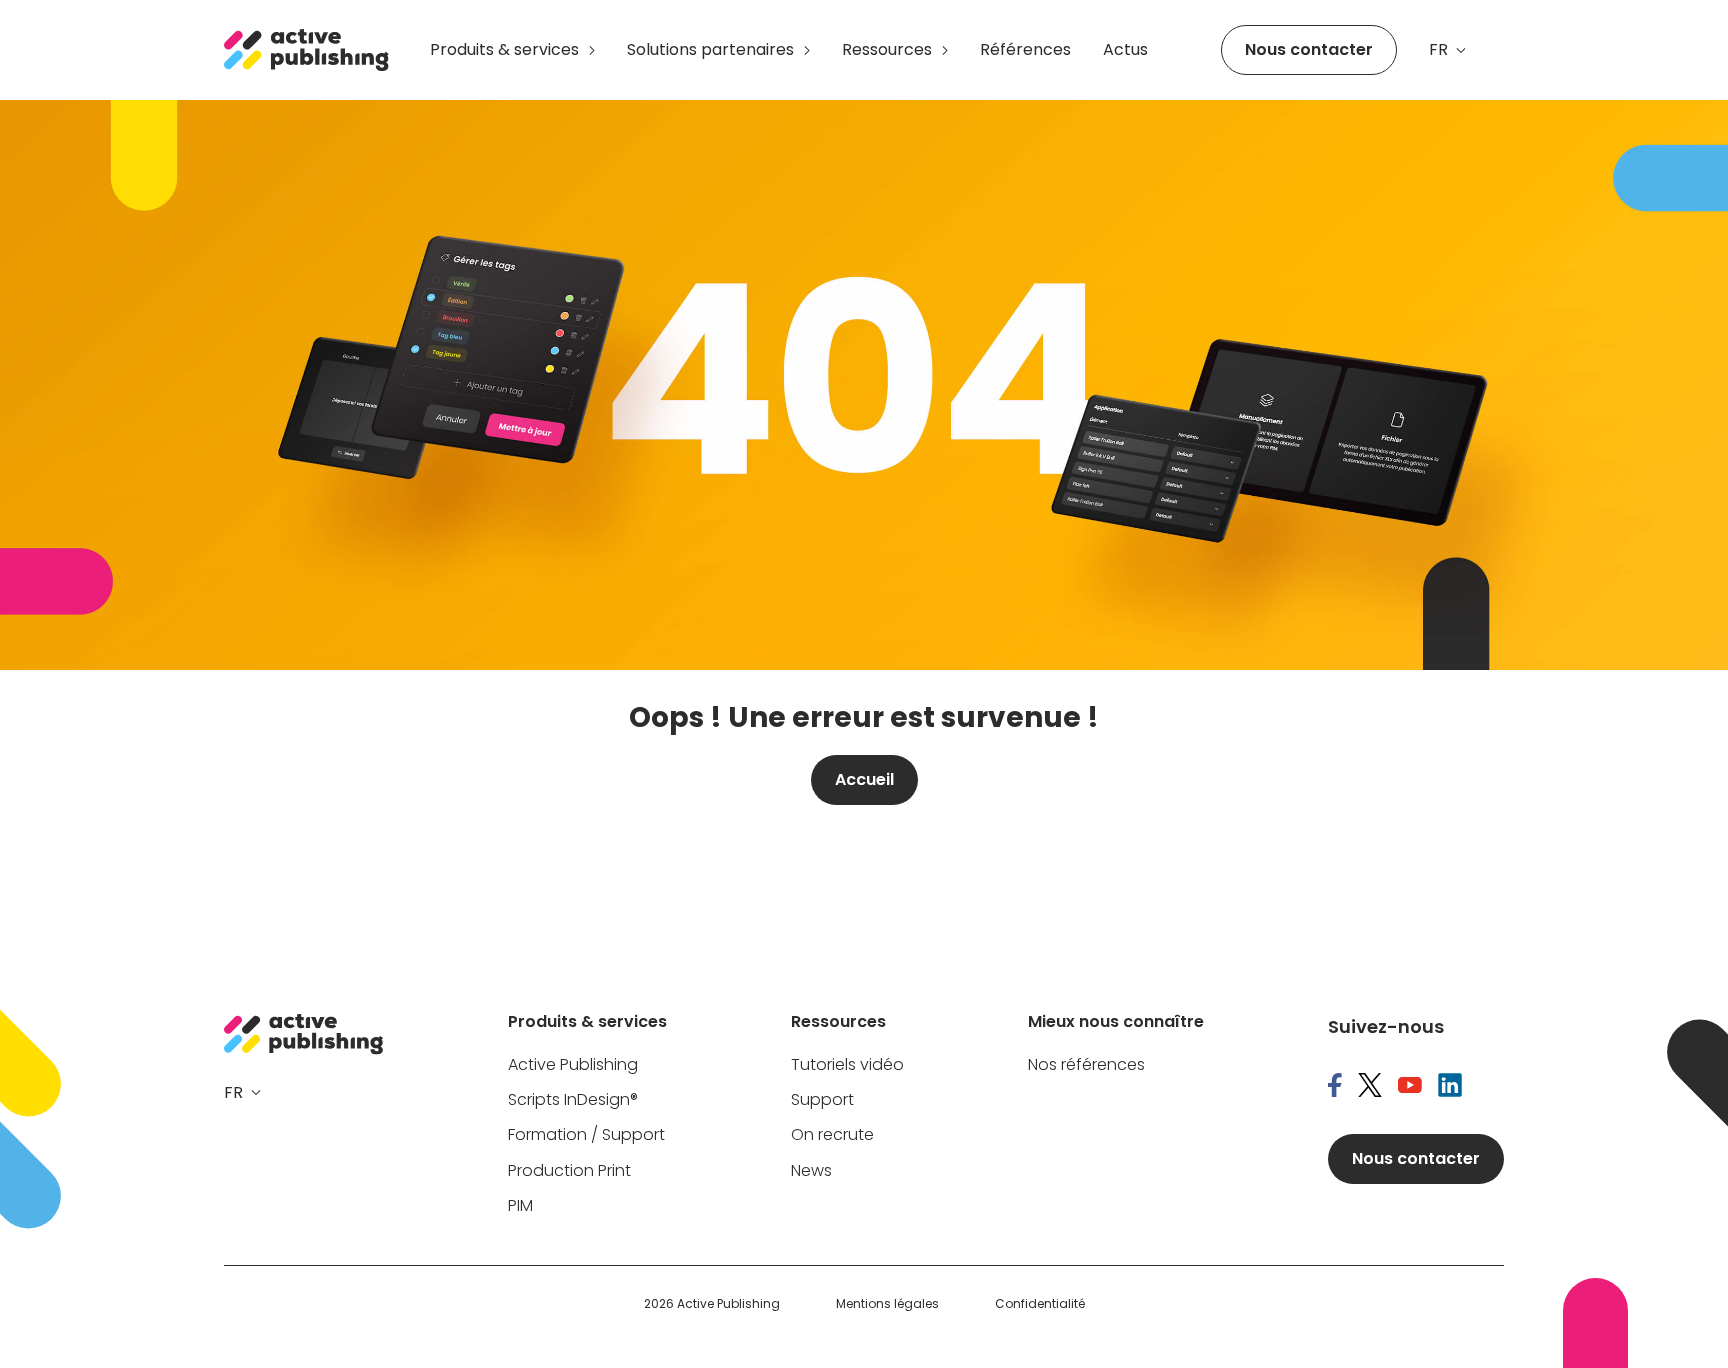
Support (822, 1100)
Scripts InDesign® (573, 1100)
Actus (1125, 49)
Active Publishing (573, 1065)
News (811, 1171)
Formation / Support (586, 1135)
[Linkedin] (1450, 1087)
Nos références (1086, 1065)
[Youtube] (1410, 1087)
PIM (520, 1206)
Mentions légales (887, 1304)
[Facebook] (1335, 1087)
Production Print (569, 1171)
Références (1025, 49)
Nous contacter (1309, 49)
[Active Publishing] (307, 50)
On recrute (832, 1135)
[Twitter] (1370, 1087)
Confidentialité (1040, 1304)
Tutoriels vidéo (847, 1065)
